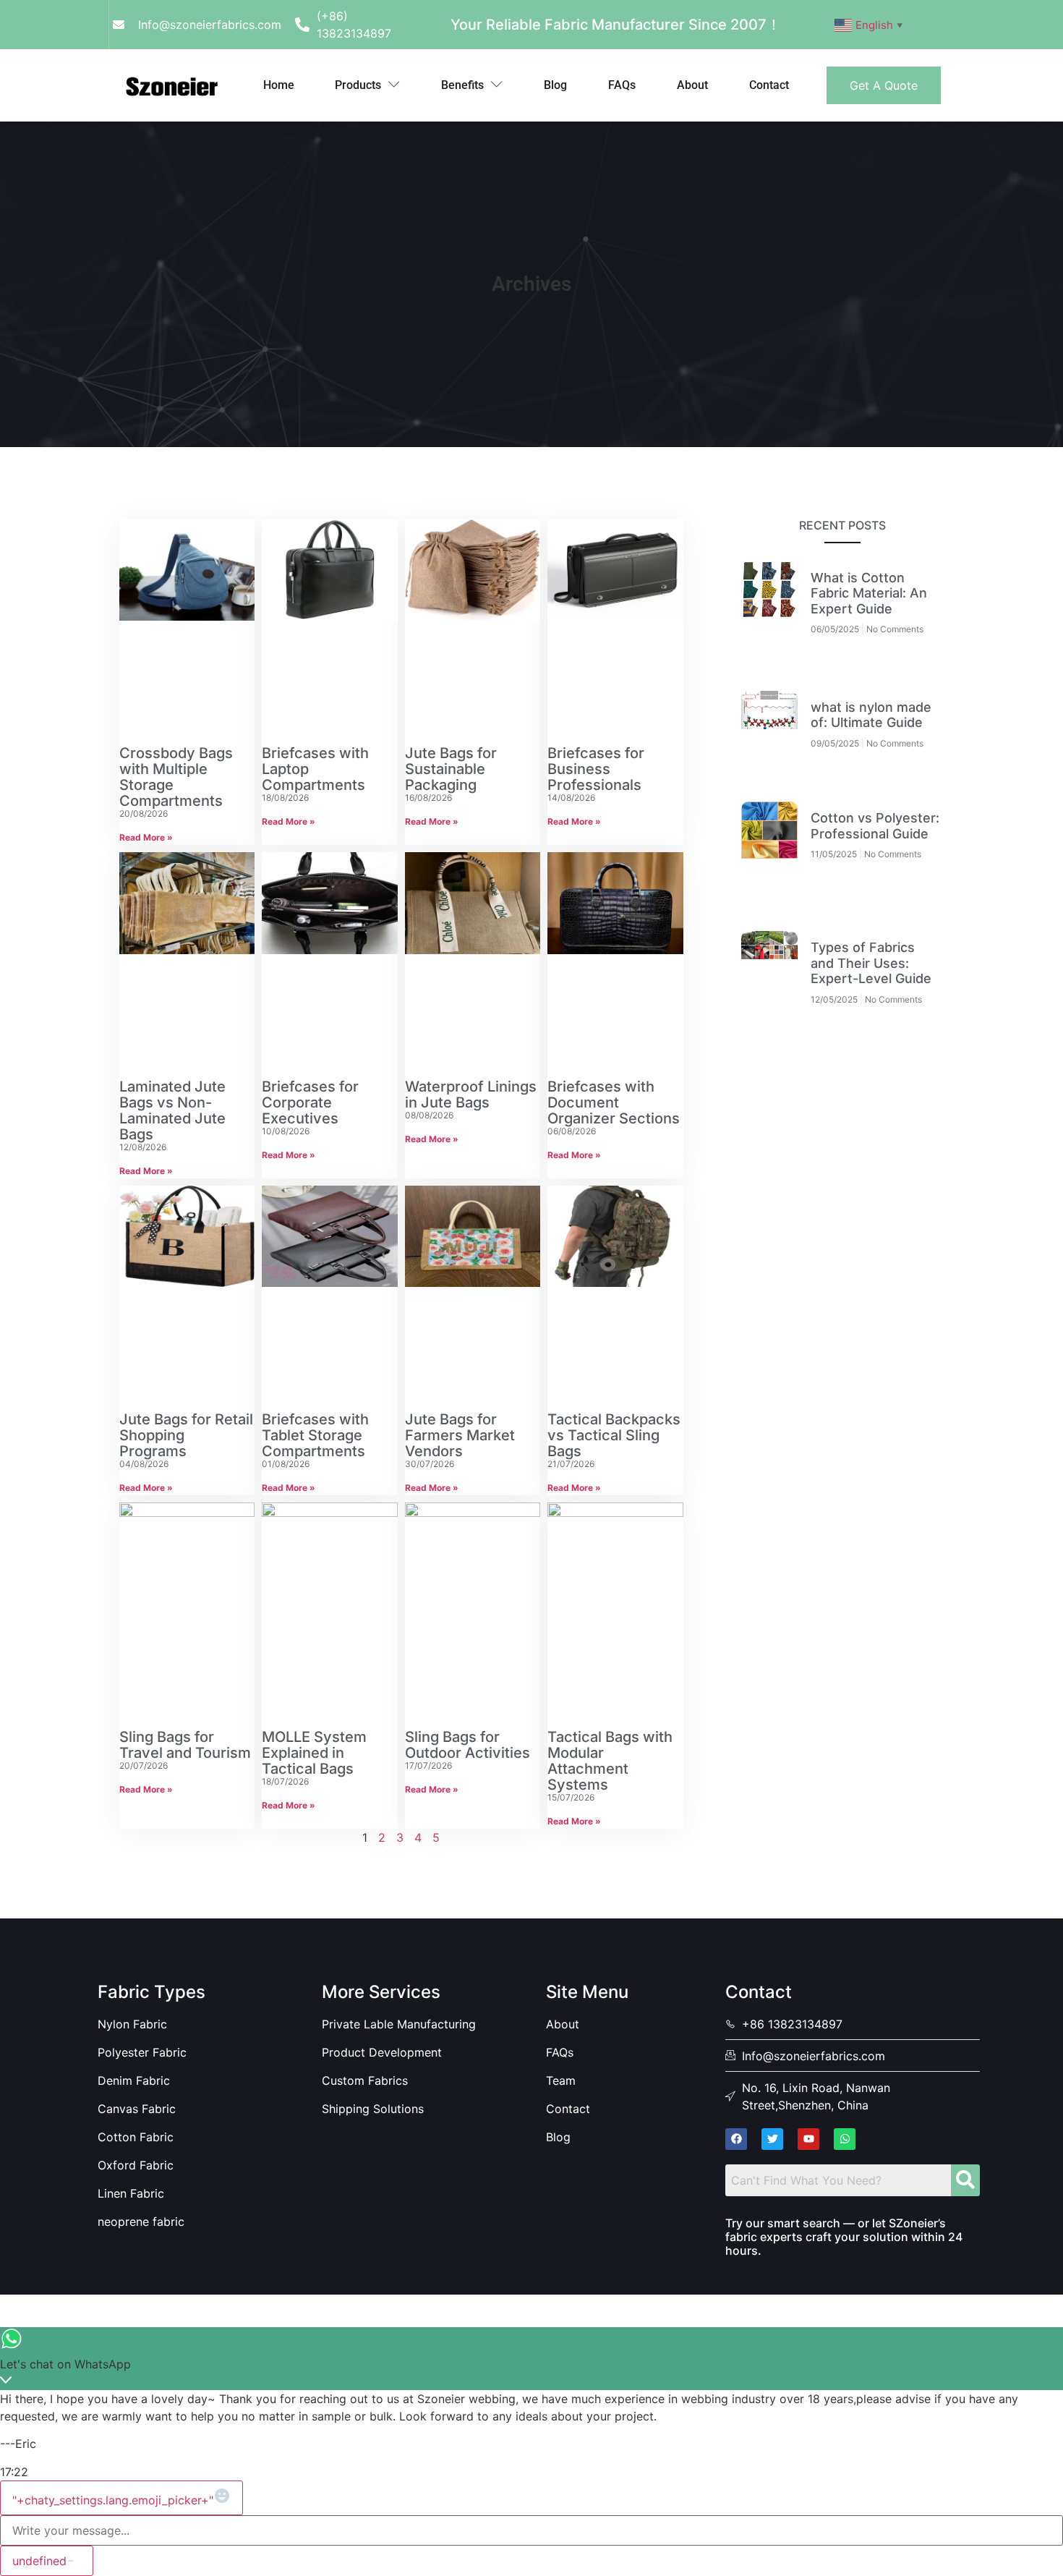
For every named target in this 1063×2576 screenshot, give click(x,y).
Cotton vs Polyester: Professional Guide (875, 826)
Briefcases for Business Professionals (596, 769)
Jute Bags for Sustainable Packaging (451, 769)
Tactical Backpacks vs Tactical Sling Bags (614, 1435)
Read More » (146, 837)
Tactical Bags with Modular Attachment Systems (610, 1761)
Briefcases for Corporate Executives (310, 1102)
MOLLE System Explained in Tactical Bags (314, 1753)
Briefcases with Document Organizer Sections (614, 1102)
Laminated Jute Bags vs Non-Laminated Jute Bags (172, 1110)
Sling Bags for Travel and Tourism (185, 1745)
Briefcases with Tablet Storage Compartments (315, 1435)
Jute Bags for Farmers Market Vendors (460, 1435)
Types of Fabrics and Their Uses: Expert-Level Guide (871, 963)
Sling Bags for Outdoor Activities (468, 1745)
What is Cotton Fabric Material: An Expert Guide (869, 593)
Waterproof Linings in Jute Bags (471, 1094)
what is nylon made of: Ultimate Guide (871, 715)
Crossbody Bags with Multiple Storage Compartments (176, 777)
